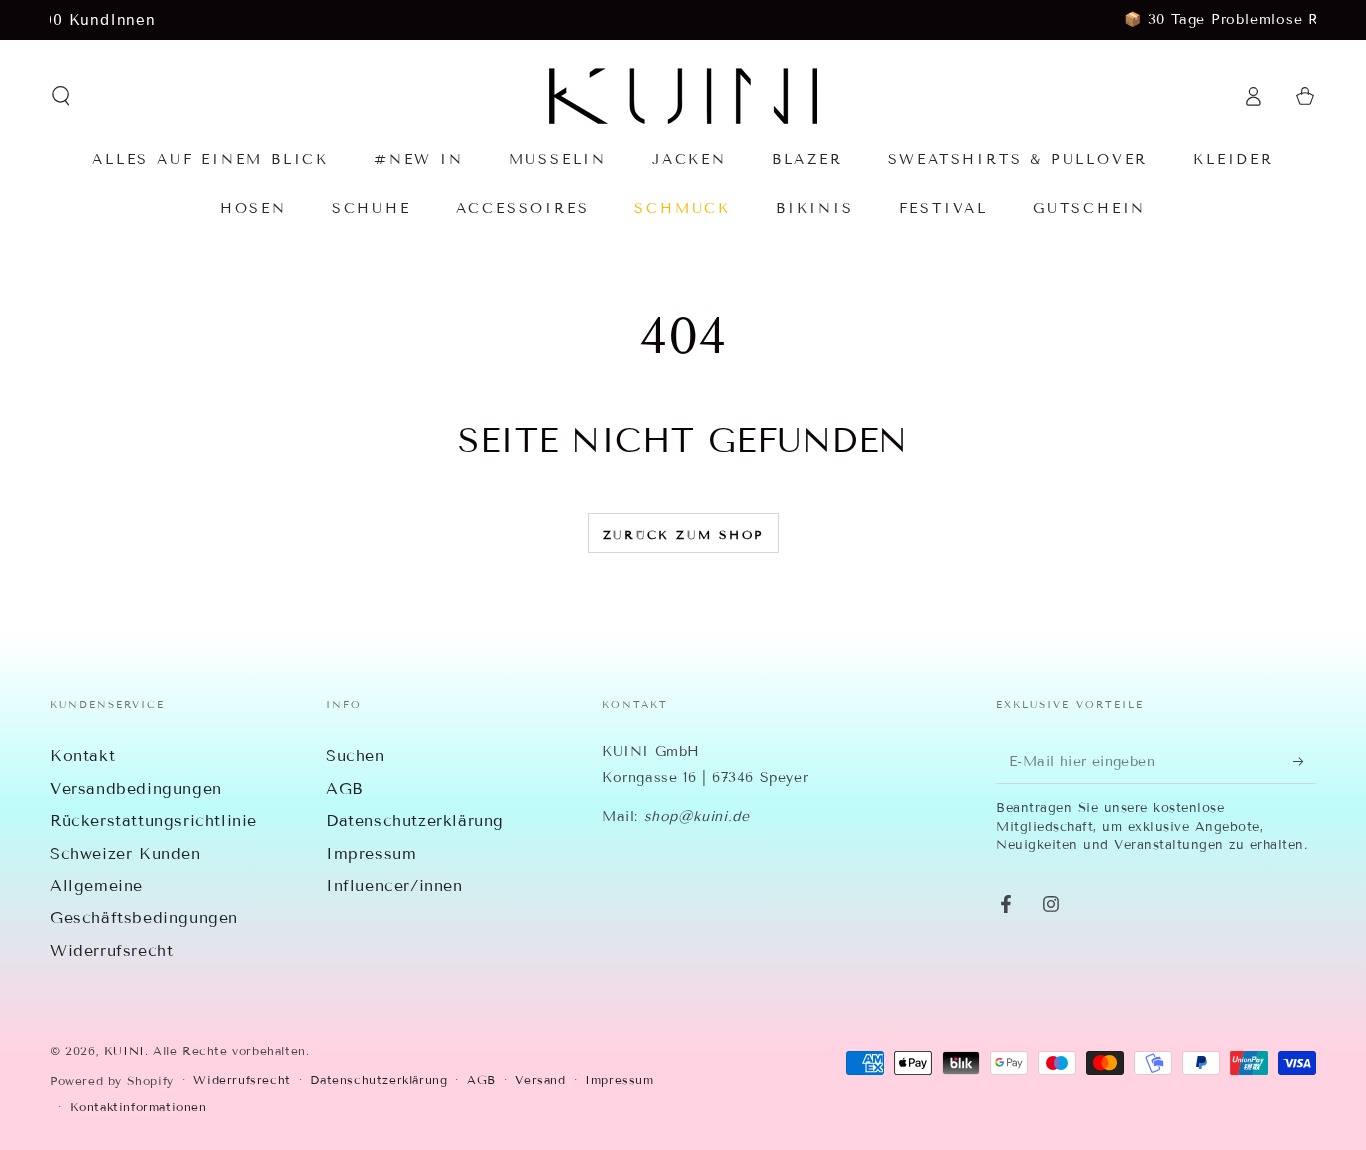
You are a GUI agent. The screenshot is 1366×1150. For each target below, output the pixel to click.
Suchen (355, 755)
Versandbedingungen (136, 788)
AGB (345, 788)
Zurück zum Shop (683, 534)
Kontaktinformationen (138, 1106)
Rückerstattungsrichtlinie (153, 820)
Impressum (371, 853)
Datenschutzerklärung (415, 820)
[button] (61, 96)
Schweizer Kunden (125, 853)
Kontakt (82, 755)
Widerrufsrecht (111, 950)
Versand (540, 1079)
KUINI (124, 1050)
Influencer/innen (394, 885)
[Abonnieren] (1304, 761)
